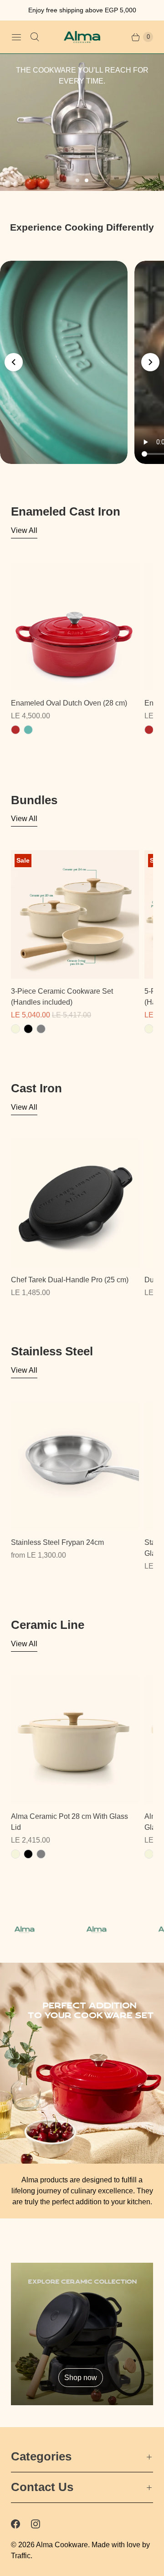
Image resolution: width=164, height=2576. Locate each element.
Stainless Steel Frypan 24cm (57, 1542)
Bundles (34, 800)
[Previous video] (14, 362)
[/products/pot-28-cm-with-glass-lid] (75, 1740)
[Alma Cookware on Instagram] (41, 2524)
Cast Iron (36, 1088)
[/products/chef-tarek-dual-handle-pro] (75, 1203)
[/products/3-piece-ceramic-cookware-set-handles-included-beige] (75, 914)
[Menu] (16, 37)
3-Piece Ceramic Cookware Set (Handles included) (62, 997)
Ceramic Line (48, 1625)
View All (24, 530)
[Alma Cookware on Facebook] (21, 2524)
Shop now (81, 2377)
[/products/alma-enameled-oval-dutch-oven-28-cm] (75, 626)
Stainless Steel (52, 1351)
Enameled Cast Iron (66, 511)
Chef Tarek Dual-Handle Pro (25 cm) (70, 1280)
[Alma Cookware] (82, 37)
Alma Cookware (62, 2545)
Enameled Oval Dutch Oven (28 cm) (69, 703)
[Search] (35, 37)
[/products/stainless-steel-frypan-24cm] (75, 1466)
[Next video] (150, 362)
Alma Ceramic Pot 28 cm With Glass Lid (69, 1822)
